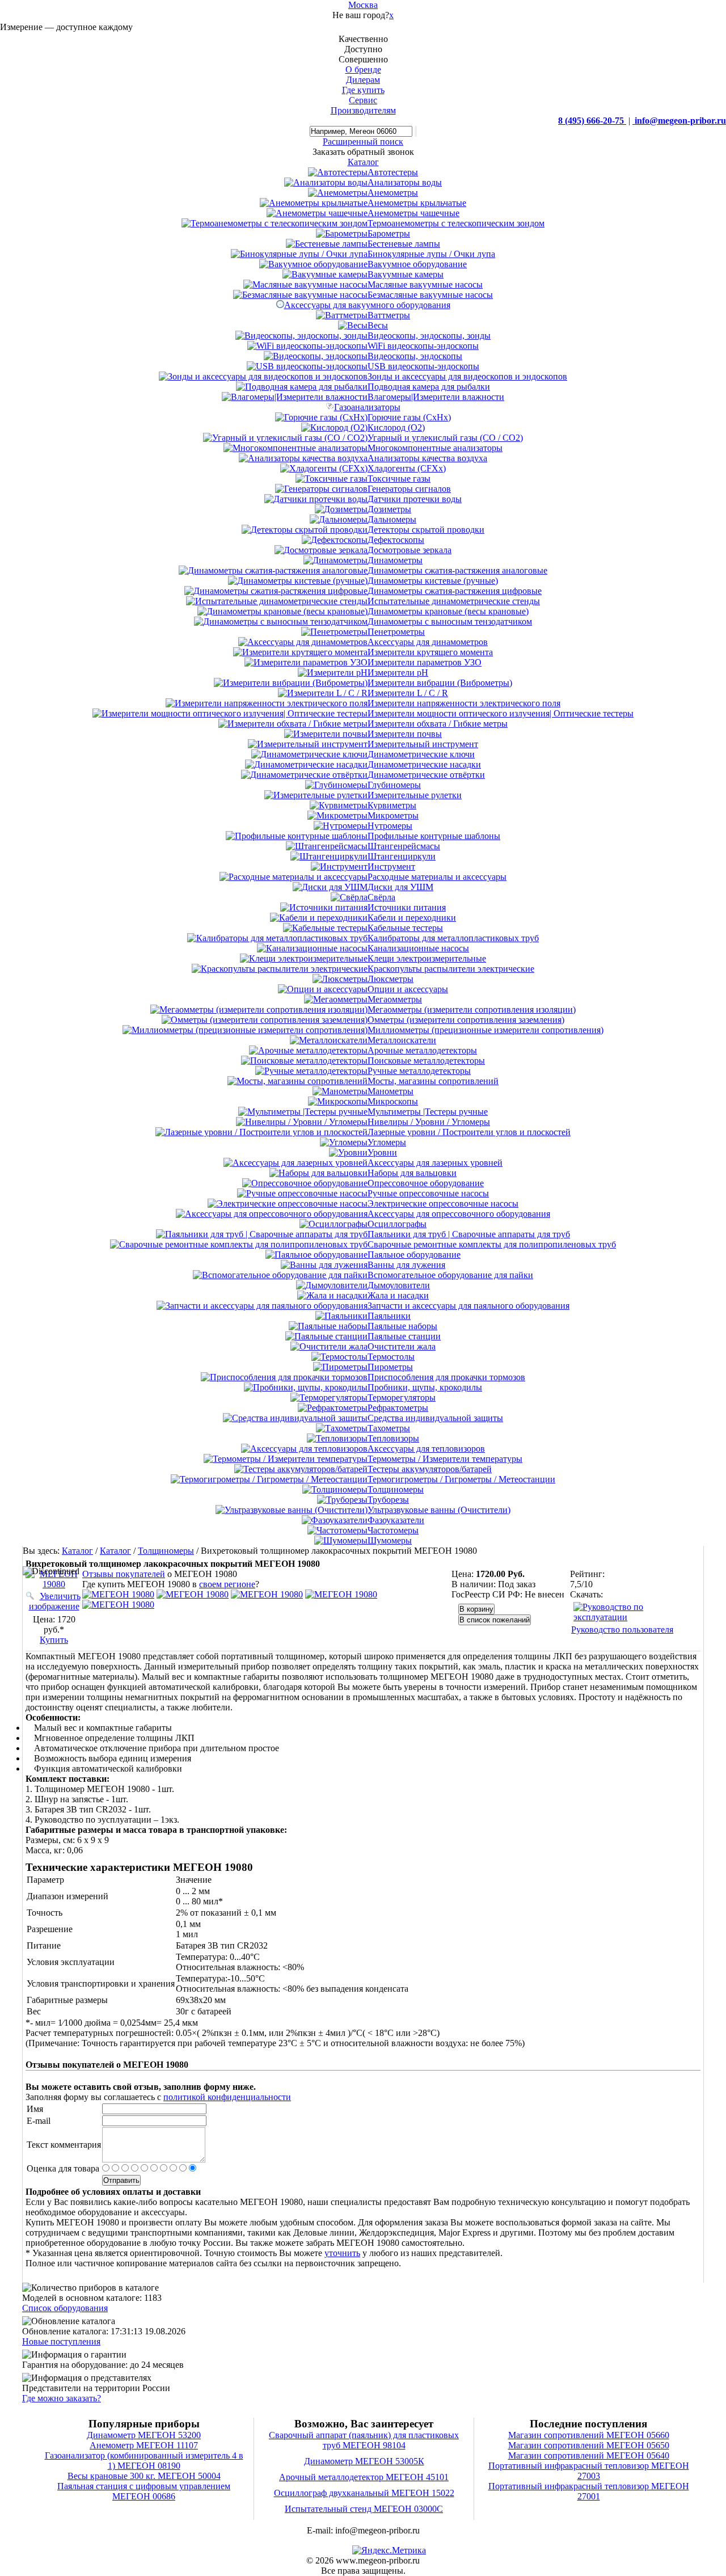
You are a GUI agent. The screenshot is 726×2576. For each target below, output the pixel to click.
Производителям (363, 110)
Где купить (363, 90)
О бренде (363, 69)
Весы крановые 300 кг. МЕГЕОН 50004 (144, 2476)
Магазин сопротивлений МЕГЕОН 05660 (589, 2435)
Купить (54, 1640)
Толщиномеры (166, 1551)
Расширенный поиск (363, 142)
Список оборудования (65, 2308)
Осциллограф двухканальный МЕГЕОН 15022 (364, 2493)
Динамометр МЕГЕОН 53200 (144, 2435)
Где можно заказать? (62, 2398)
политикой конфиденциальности (227, 2097)
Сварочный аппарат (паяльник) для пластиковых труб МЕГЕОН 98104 (364, 2440)
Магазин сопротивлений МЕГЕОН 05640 (589, 2455)
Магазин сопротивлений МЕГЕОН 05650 (589, 2445)
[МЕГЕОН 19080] (118, 1594)
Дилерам (363, 80)
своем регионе (227, 1584)
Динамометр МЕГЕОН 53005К (364, 2461)
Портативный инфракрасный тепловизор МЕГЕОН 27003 (589, 2471)
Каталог (77, 1551)
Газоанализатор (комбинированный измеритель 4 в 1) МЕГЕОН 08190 (144, 2461)
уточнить (342, 2253)
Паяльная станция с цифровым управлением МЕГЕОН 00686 (144, 2491)
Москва (363, 5)
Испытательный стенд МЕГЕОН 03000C (364, 2509)
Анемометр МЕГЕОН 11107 (144, 2445)
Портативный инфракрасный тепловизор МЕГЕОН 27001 (589, 2491)
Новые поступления (61, 2341)
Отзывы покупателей (124, 1574)
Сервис (363, 100)
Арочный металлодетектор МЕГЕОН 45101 (364, 2477)
